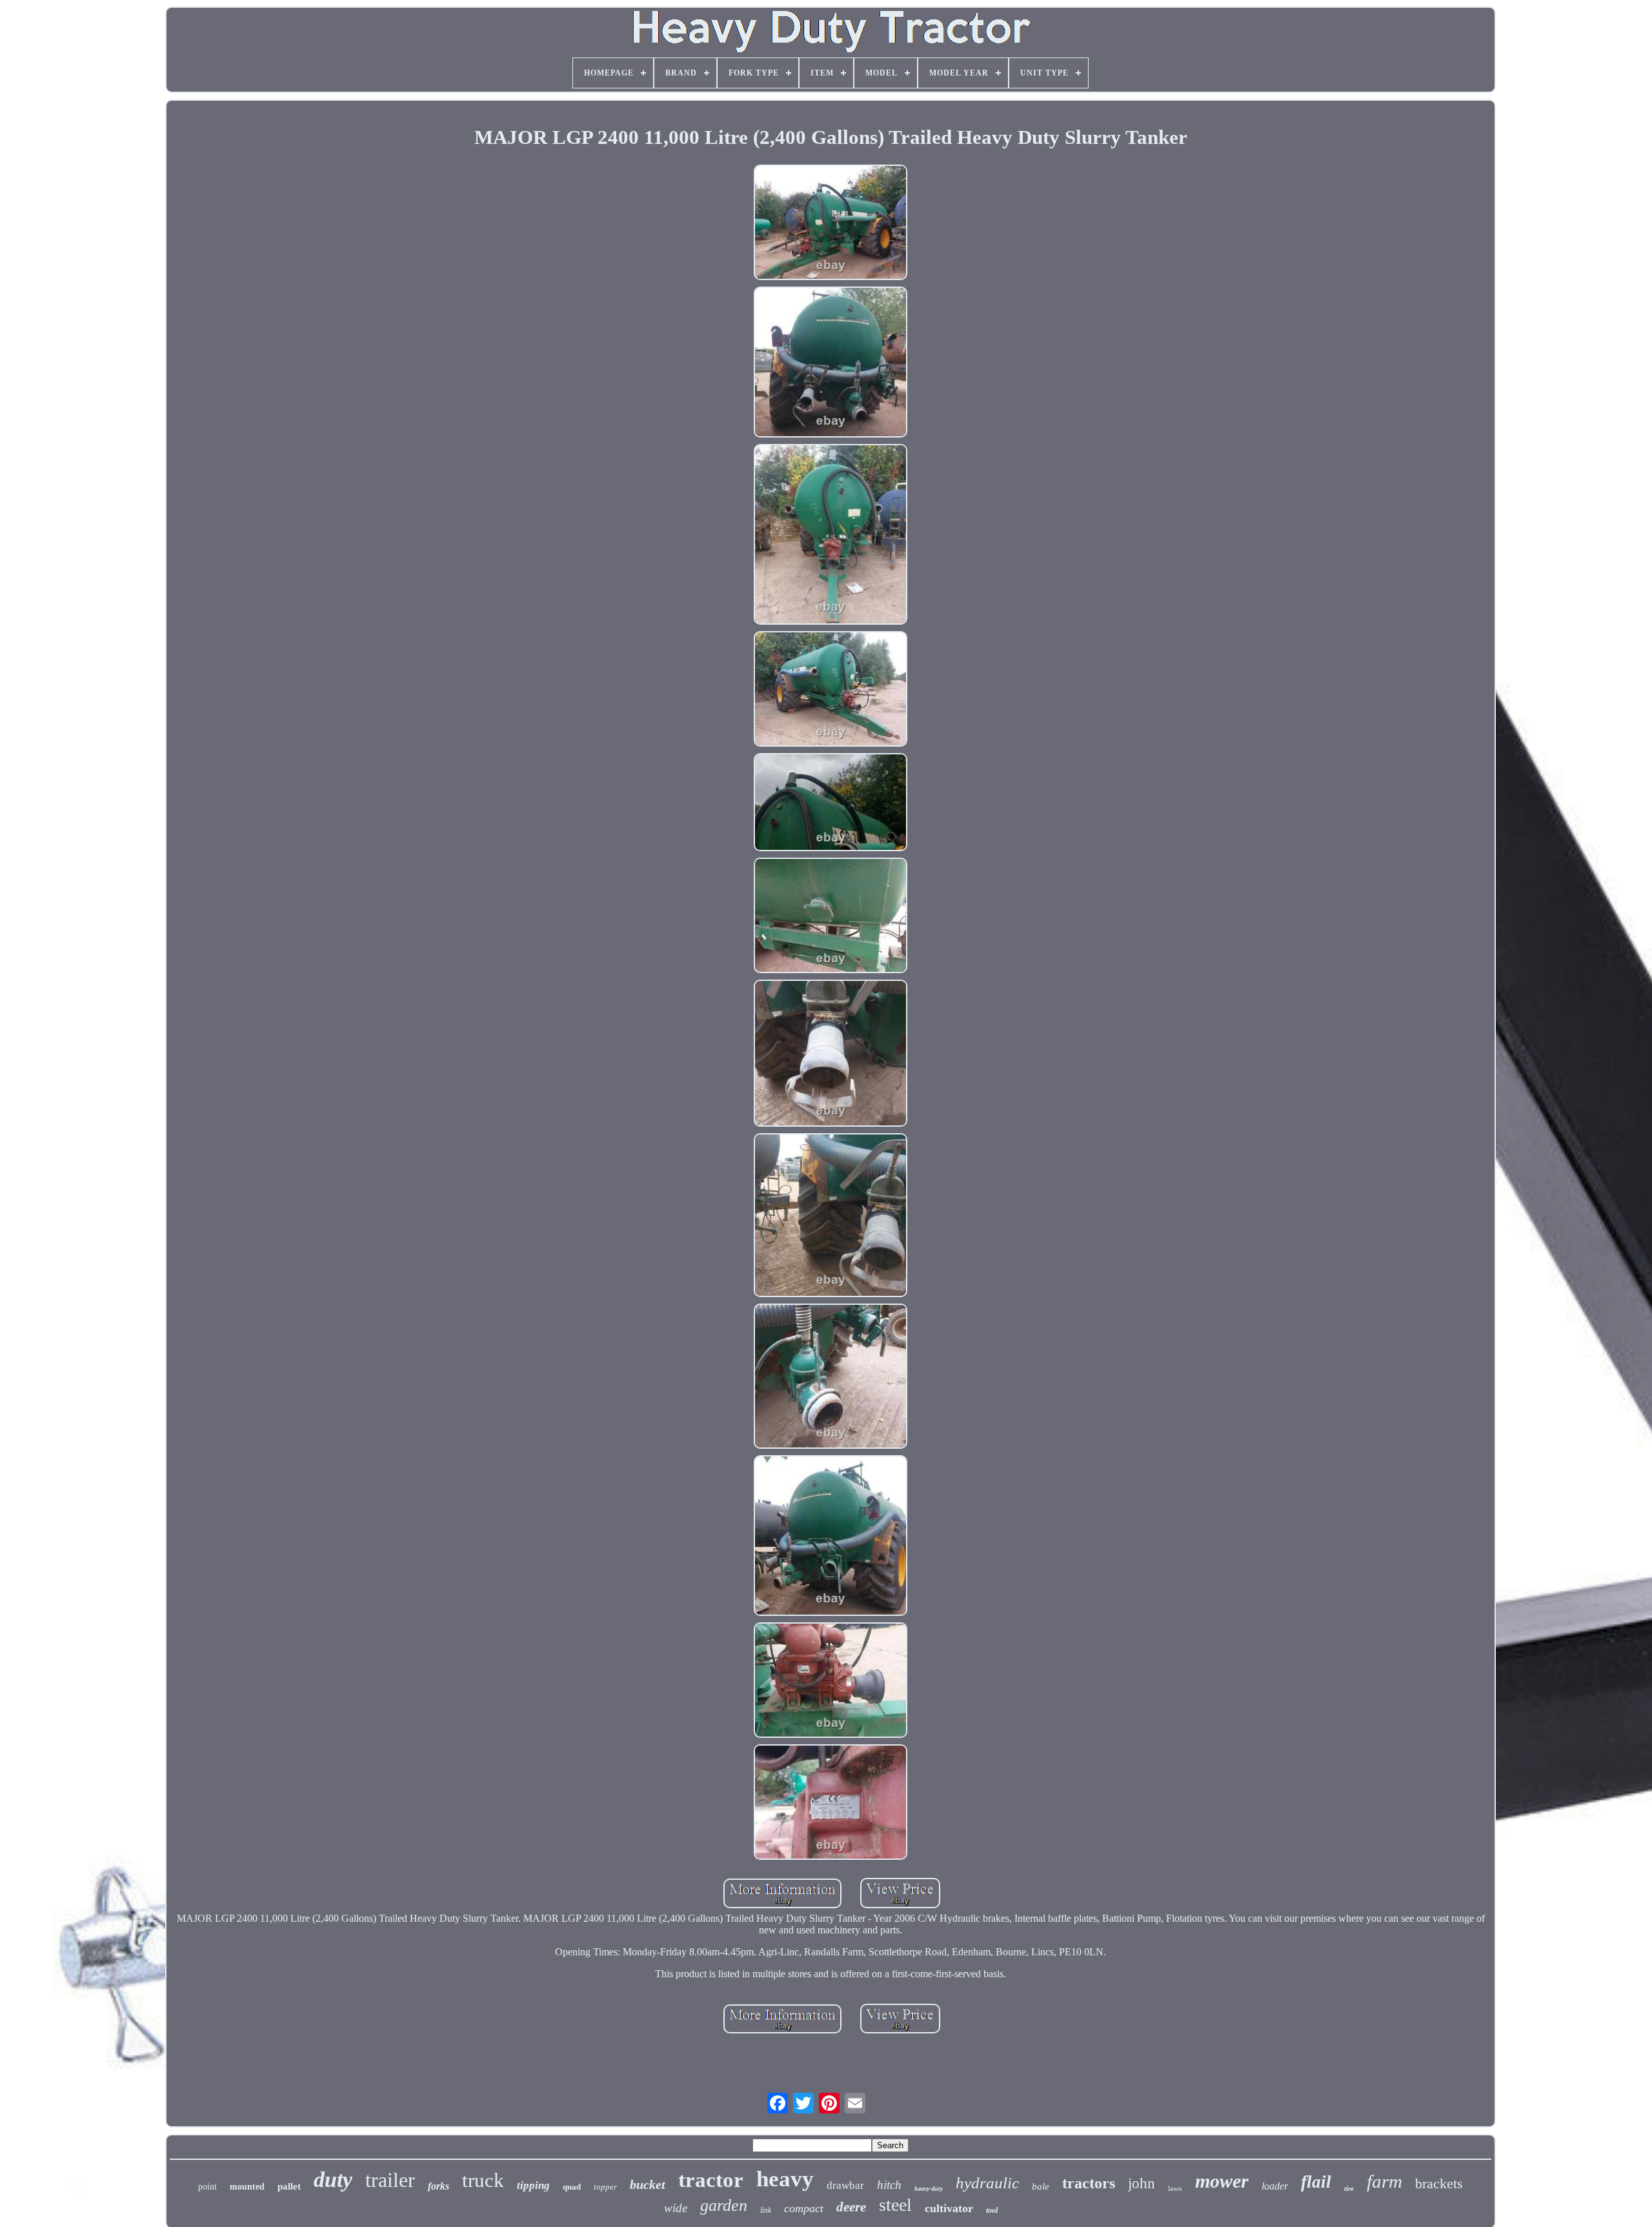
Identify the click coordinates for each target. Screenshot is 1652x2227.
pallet (289, 2186)
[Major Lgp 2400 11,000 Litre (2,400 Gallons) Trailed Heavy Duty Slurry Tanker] (831, 224)
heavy (785, 2179)
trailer (390, 2180)
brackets (1439, 2183)
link (766, 2210)
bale (1041, 2186)
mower (1222, 2181)
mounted (247, 2187)
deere (851, 2207)
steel (895, 2205)
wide (676, 2208)
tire (1349, 2188)
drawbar (845, 2185)
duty (333, 2180)
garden (724, 2205)
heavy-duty (929, 2189)
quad (572, 2187)
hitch (889, 2185)
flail (1316, 2182)
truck (483, 2180)
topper (605, 2187)
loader (1275, 2186)
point (207, 2187)
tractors (1089, 2183)
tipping (533, 2185)
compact (804, 2208)
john (1142, 2183)
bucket (648, 2184)
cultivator (949, 2208)
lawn (1175, 2188)
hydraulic (987, 2183)
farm (1385, 2181)
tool (992, 2210)
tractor (711, 2180)
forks (438, 2186)
